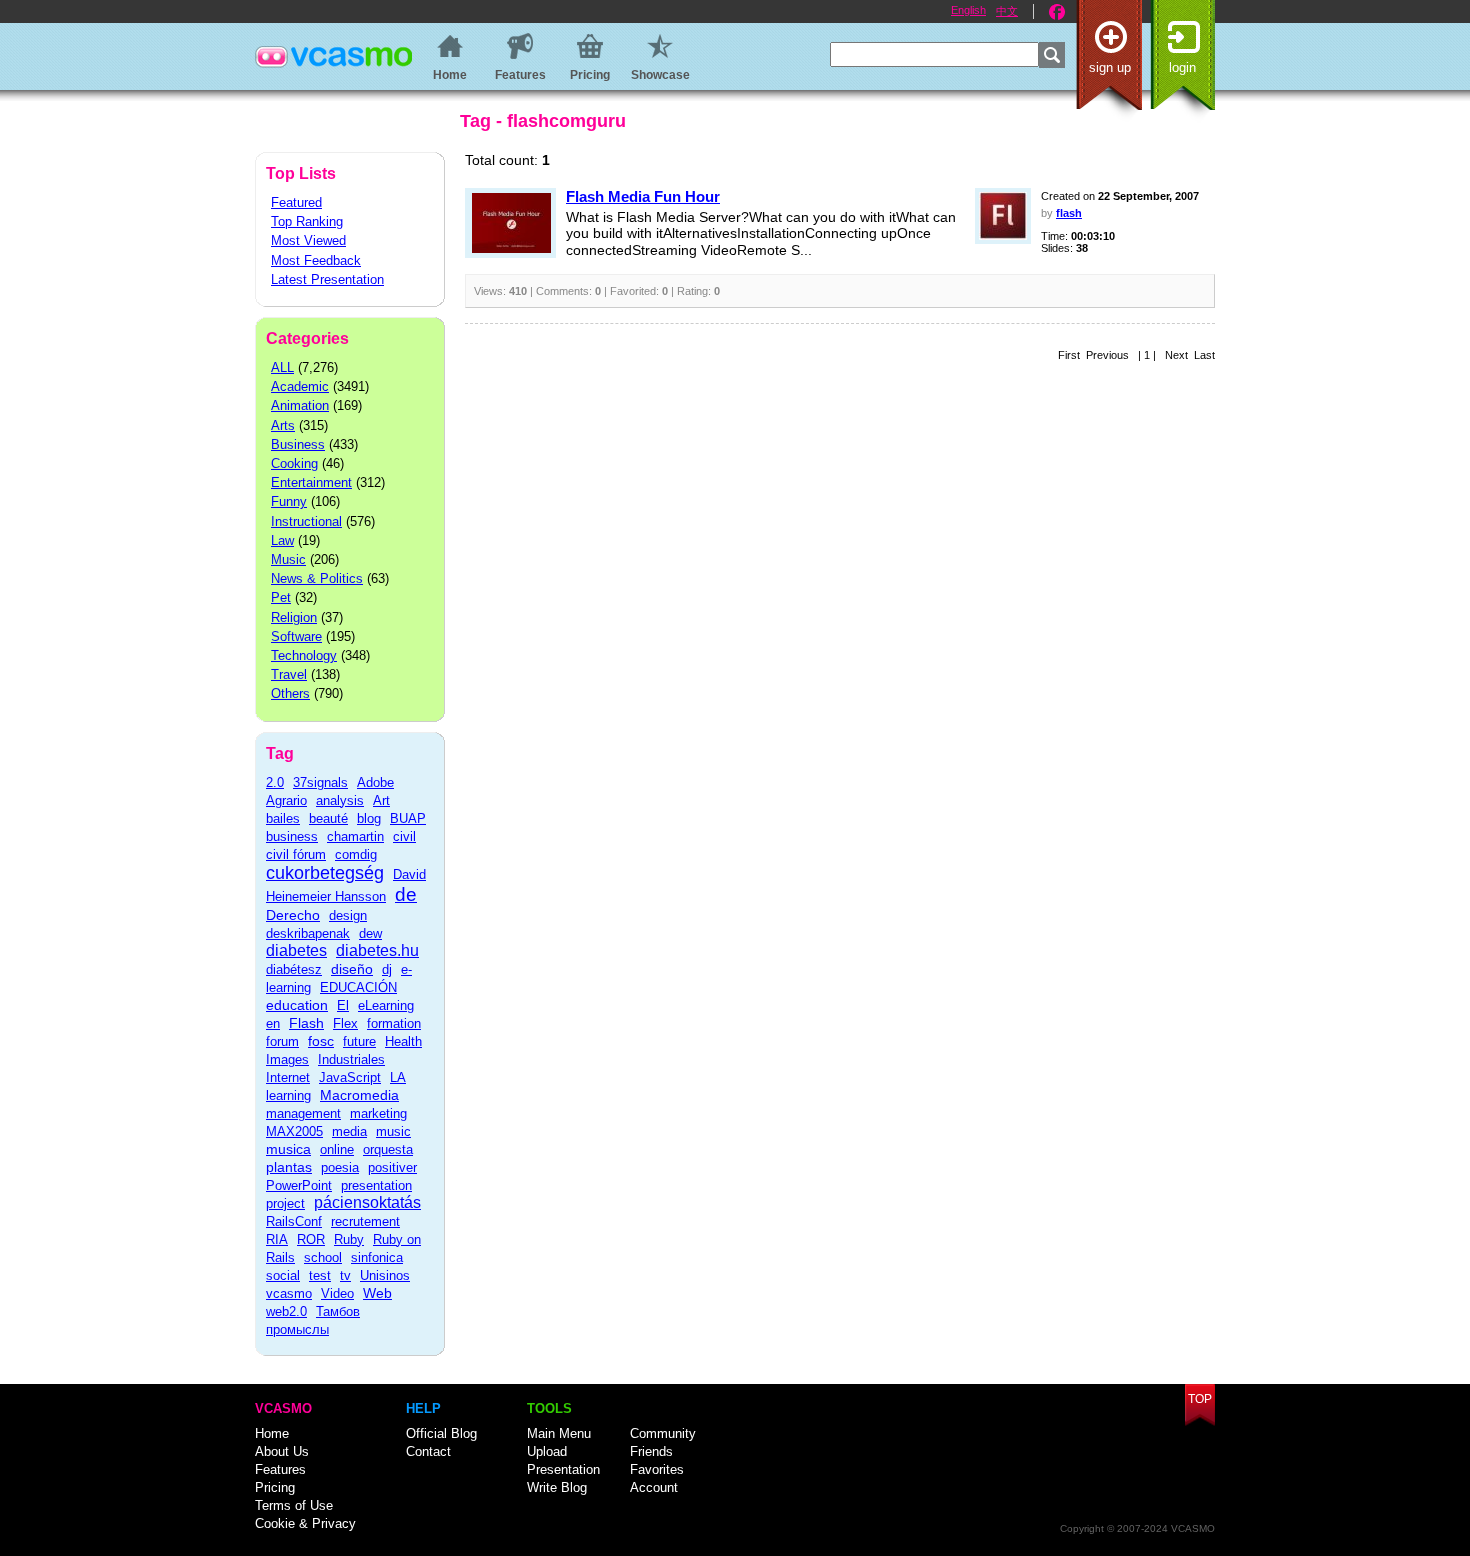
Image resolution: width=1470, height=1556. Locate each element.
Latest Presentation (327, 279)
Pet (281, 597)
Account (654, 1487)
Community (663, 1433)
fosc (321, 1041)
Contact (428, 1451)
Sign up (1110, 67)
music (393, 1131)
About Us (282, 1451)
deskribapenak (308, 933)
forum (282, 1041)
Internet (288, 1077)
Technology (304, 655)
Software (296, 636)
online (337, 1149)
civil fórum (296, 854)
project (285, 1203)
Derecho (293, 915)
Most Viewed (308, 240)
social (283, 1275)
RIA (277, 1239)
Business (298, 444)
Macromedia (359, 1095)
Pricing (275, 1487)
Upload (547, 1451)
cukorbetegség (325, 873)
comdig (356, 854)
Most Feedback (316, 260)
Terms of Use (294, 1505)
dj (387, 969)
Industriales (351, 1059)
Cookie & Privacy (305, 1523)
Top (1200, 1399)
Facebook (1057, 12)
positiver (392, 1167)
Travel (289, 674)
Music (288, 559)
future (359, 1041)
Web (377, 1293)
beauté (328, 818)
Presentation (563, 1469)
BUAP (408, 818)
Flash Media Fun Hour (643, 196)
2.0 (275, 782)
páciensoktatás (367, 1202)
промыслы (297, 1329)
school (323, 1257)
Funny (289, 501)
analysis (340, 800)
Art (381, 800)
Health (403, 1041)
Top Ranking (307, 221)
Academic (300, 386)
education (297, 1005)
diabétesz (294, 969)
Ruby (349, 1239)
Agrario (286, 800)
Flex (345, 1023)
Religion (294, 617)
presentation (376, 1185)
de (406, 894)
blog (369, 818)
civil (404, 836)
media (349, 1131)
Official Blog (441, 1433)
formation (394, 1023)
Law (282, 540)
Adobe (375, 782)
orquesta (388, 1149)
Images (287, 1059)
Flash (306, 1023)
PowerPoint (299, 1185)
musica (288, 1149)
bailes (283, 818)
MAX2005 (294, 1131)
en (273, 1023)
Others (290, 693)
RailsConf (294, 1221)
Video (337, 1293)
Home (272, 1433)
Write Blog (557, 1487)
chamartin (355, 836)
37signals (320, 782)
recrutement (365, 1221)
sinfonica (377, 1257)
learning (288, 1095)
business (292, 836)
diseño (352, 969)
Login (1182, 67)
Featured (296, 202)
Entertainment (311, 482)
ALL (282, 367)
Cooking (294, 463)
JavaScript (350, 1077)
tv (345, 1275)
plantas (289, 1167)
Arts (283, 425)
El (343, 1005)
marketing (378, 1113)
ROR (311, 1239)
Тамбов (338, 1311)
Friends (651, 1451)
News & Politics (317, 578)
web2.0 (286, 1311)
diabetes (296, 950)
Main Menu (559, 1433)
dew (370, 933)
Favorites (657, 1469)
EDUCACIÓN (358, 987)
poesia (340, 1167)
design (348, 915)
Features (280, 1469)
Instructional (306, 521)
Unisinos (385, 1275)
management (303, 1113)
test (320, 1275)
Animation (300, 405)
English (968, 10)
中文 (1007, 11)
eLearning (386, 1005)
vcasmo (289, 1293)
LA (398, 1077)
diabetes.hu (377, 950)
